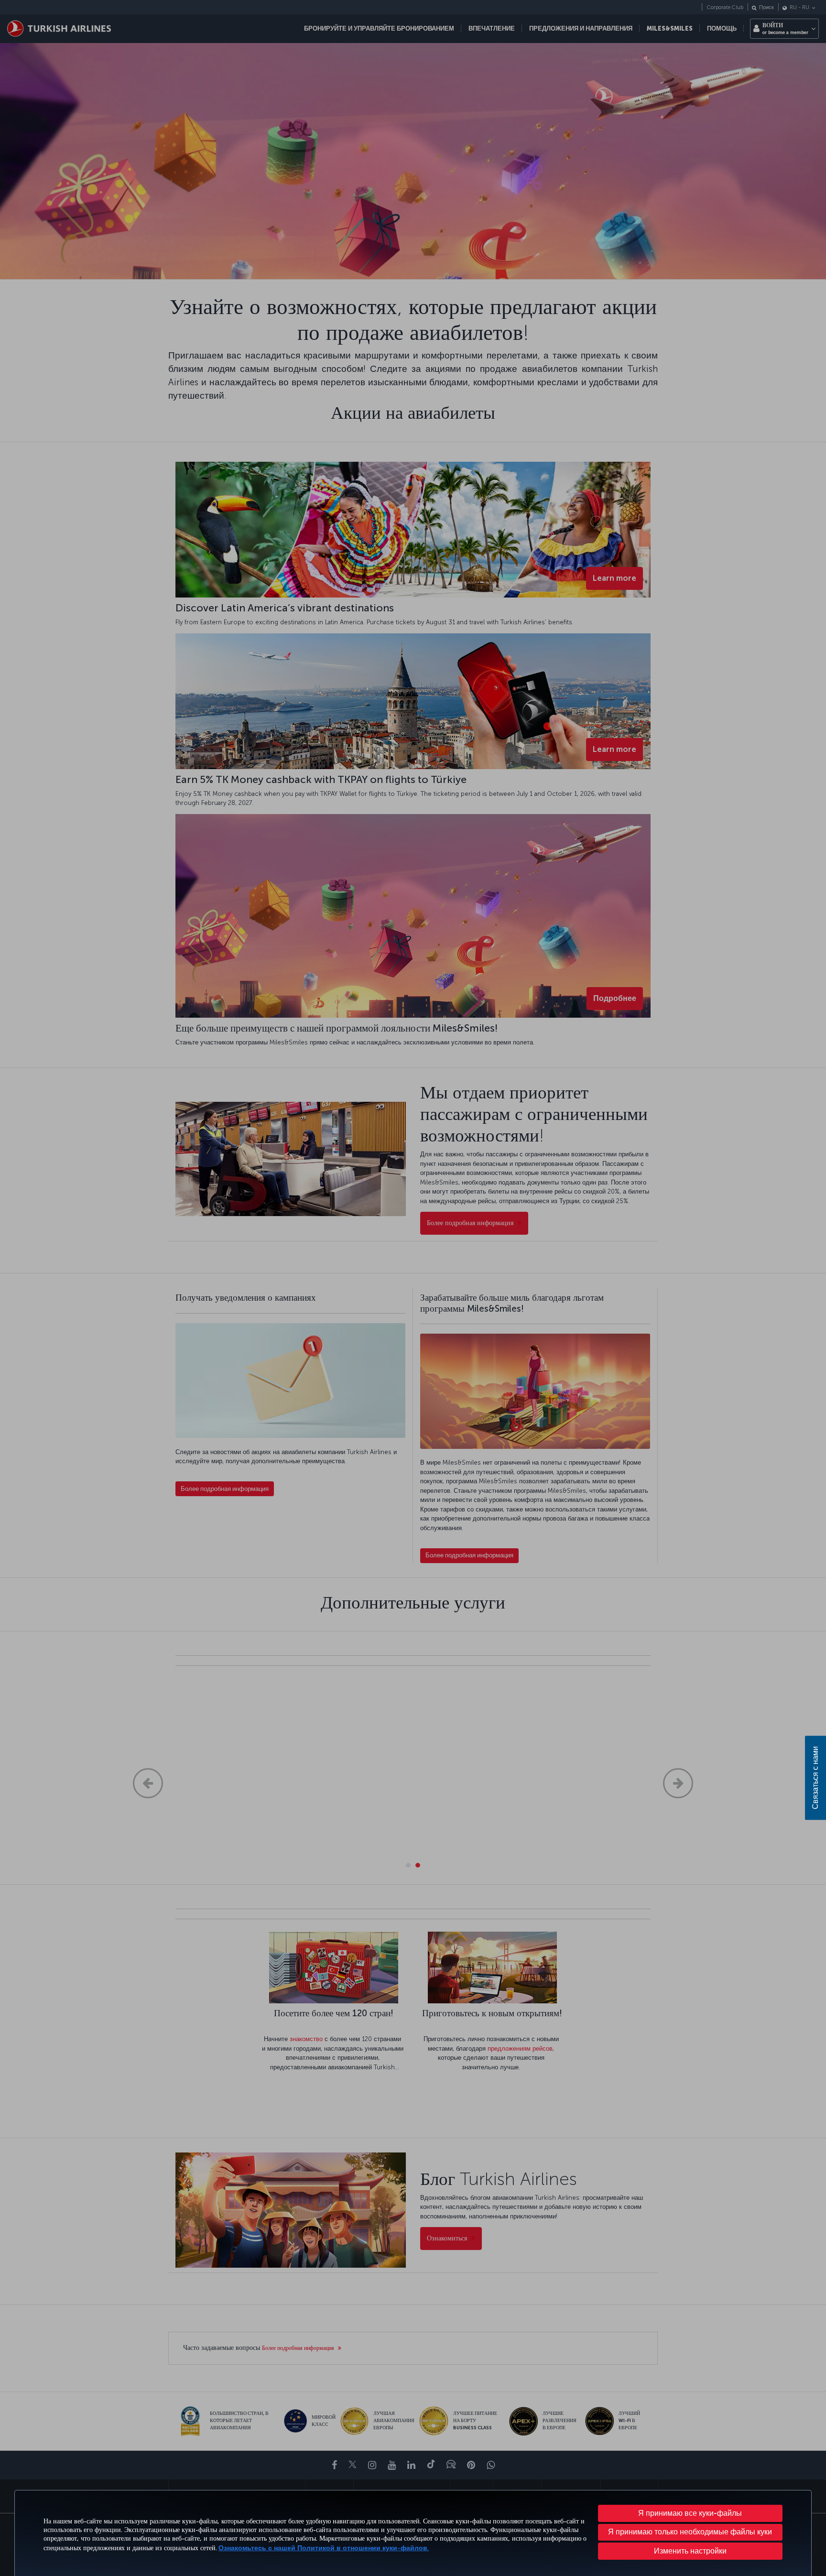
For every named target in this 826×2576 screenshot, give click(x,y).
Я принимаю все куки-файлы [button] (690, 2513)
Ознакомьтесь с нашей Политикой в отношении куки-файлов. (324, 2548)
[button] (690, 2551)
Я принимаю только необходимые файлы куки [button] (690, 2532)
